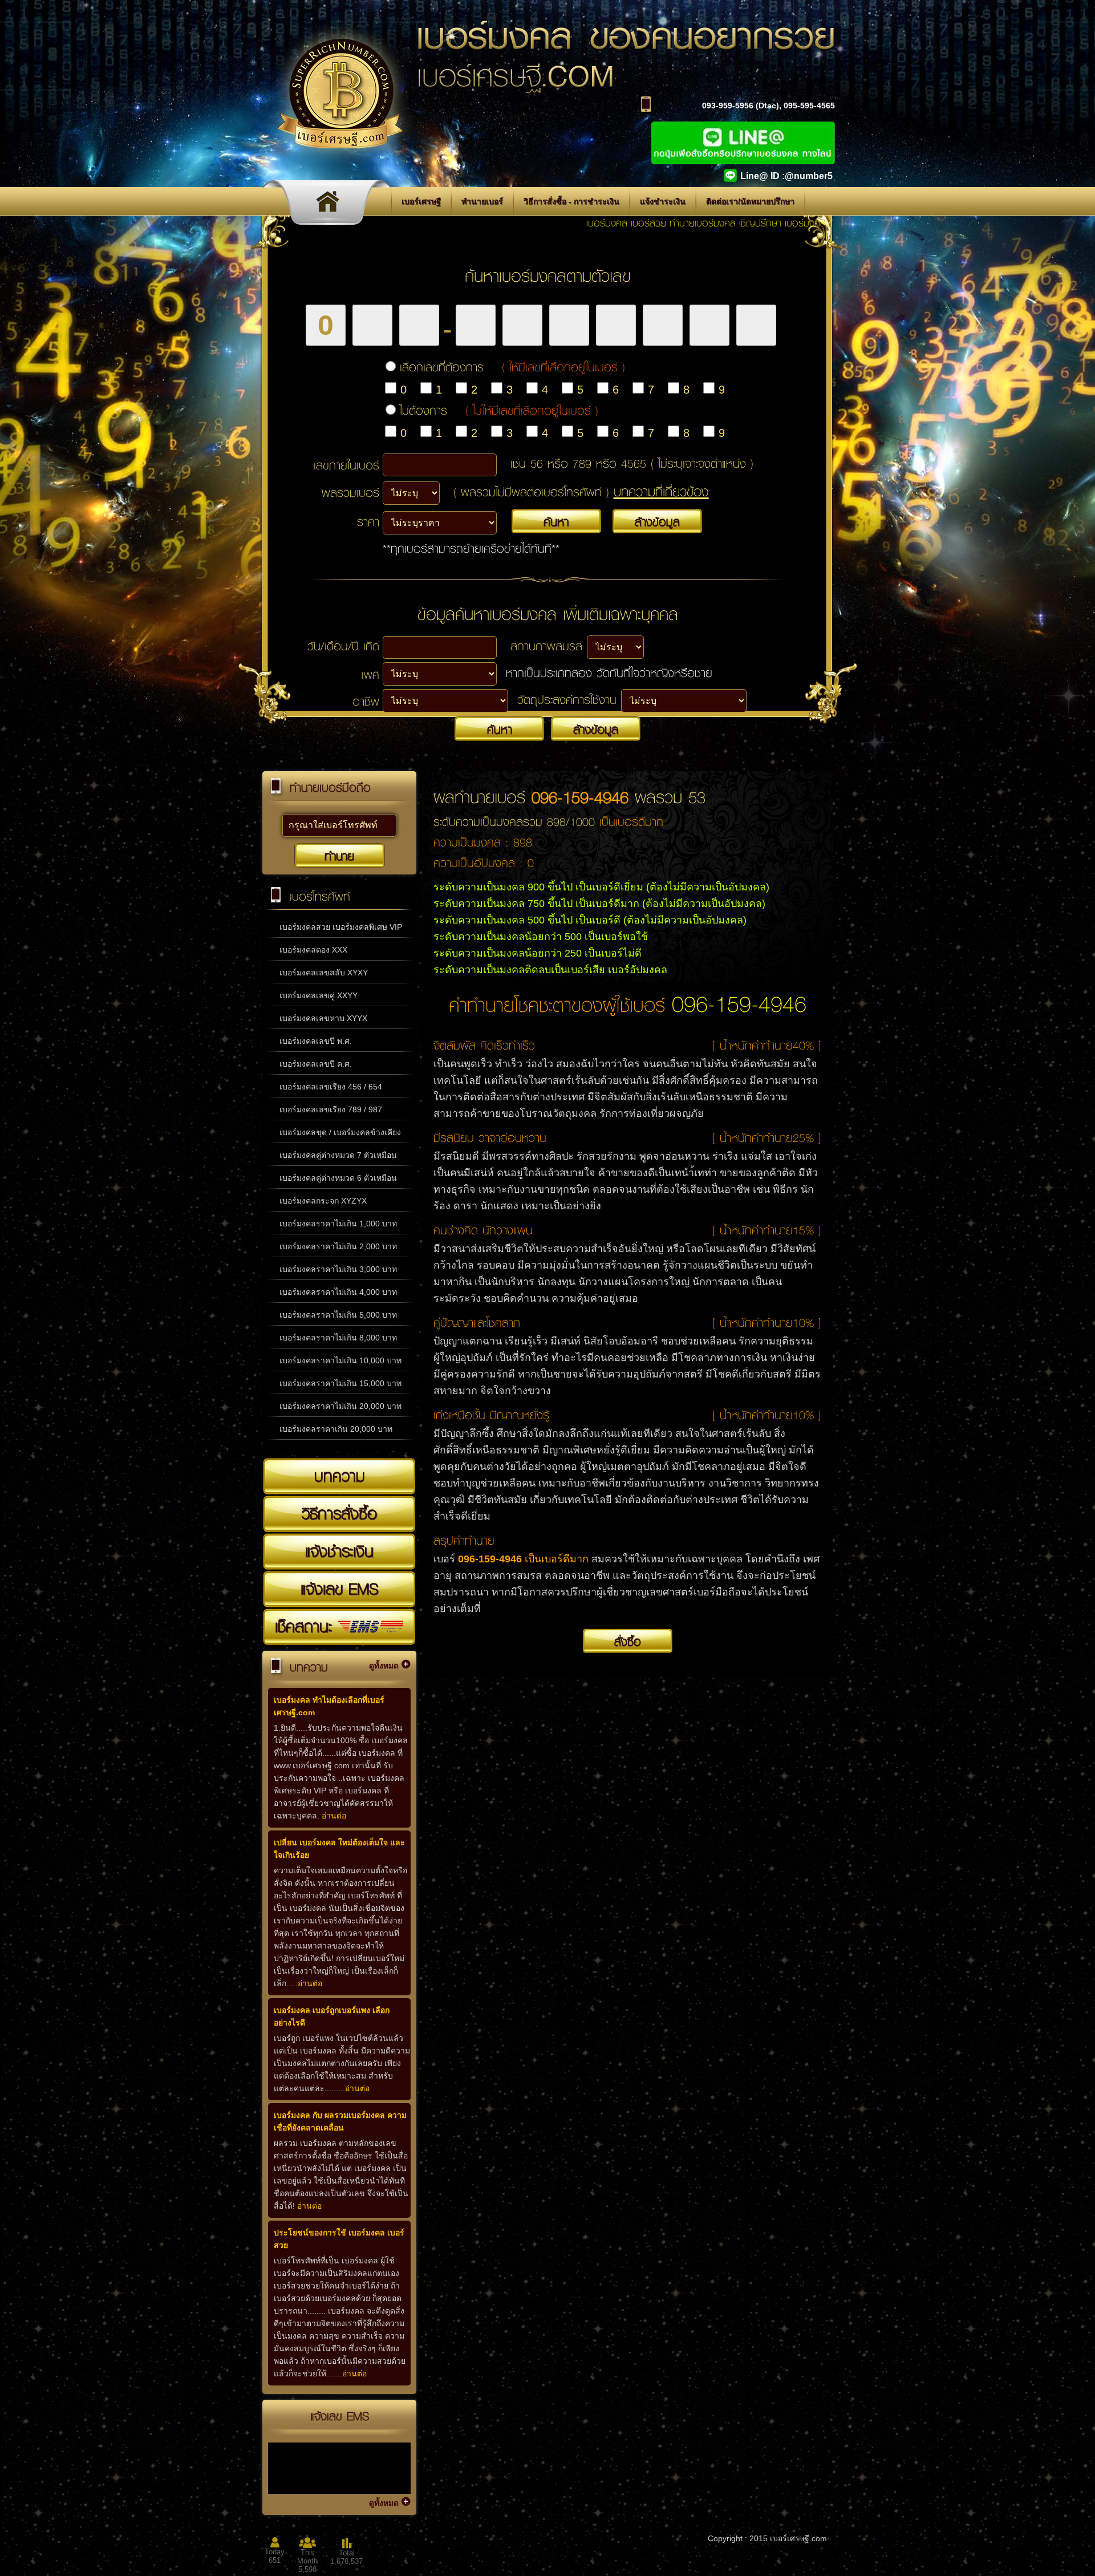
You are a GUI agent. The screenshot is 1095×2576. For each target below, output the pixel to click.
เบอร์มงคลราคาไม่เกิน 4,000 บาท (338, 1292)
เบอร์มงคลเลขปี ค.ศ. (316, 1064)
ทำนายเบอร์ (482, 201)
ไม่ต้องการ (499, 410)
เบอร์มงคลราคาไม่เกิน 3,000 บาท (338, 1269)
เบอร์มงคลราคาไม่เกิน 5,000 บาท (338, 1315)
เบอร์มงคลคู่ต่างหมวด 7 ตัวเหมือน (338, 1155)
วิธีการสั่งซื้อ (339, 1513)
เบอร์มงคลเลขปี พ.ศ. (316, 1041)
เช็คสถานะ (306, 1626)
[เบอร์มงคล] (330, 205)
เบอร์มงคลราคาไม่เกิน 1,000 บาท (338, 1224)
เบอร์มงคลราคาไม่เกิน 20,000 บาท (340, 1406)
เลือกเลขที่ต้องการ (512, 367)
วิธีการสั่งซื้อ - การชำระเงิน (571, 201)
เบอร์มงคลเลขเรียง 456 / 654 (331, 1087)
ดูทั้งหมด (384, 1666)
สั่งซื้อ (628, 1641)
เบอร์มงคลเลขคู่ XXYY (319, 995)
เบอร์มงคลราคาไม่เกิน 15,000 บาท (340, 1383)
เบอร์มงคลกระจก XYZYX (323, 1201)
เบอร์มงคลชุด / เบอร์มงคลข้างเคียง (340, 1132)
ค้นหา (556, 521)
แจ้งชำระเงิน (663, 201)
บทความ (340, 1476)
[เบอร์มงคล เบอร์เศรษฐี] (340, 164)
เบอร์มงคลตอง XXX (313, 950)
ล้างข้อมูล (657, 521)
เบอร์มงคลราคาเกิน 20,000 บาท (336, 1429)
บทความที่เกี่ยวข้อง (661, 491)
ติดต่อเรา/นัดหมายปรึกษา (750, 201)
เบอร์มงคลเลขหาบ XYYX (323, 1018)
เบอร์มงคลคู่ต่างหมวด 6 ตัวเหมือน (338, 1178)
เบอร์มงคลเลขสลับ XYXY (324, 973)
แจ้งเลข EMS (339, 1589)
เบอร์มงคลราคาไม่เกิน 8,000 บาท (338, 1338)
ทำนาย (339, 856)
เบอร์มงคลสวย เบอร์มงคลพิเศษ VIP (341, 927)
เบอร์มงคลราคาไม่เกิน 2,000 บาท (338, 1246)
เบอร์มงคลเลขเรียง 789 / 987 (331, 1109)
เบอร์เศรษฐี (421, 201)
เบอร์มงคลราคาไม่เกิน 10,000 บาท (340, 1360)
